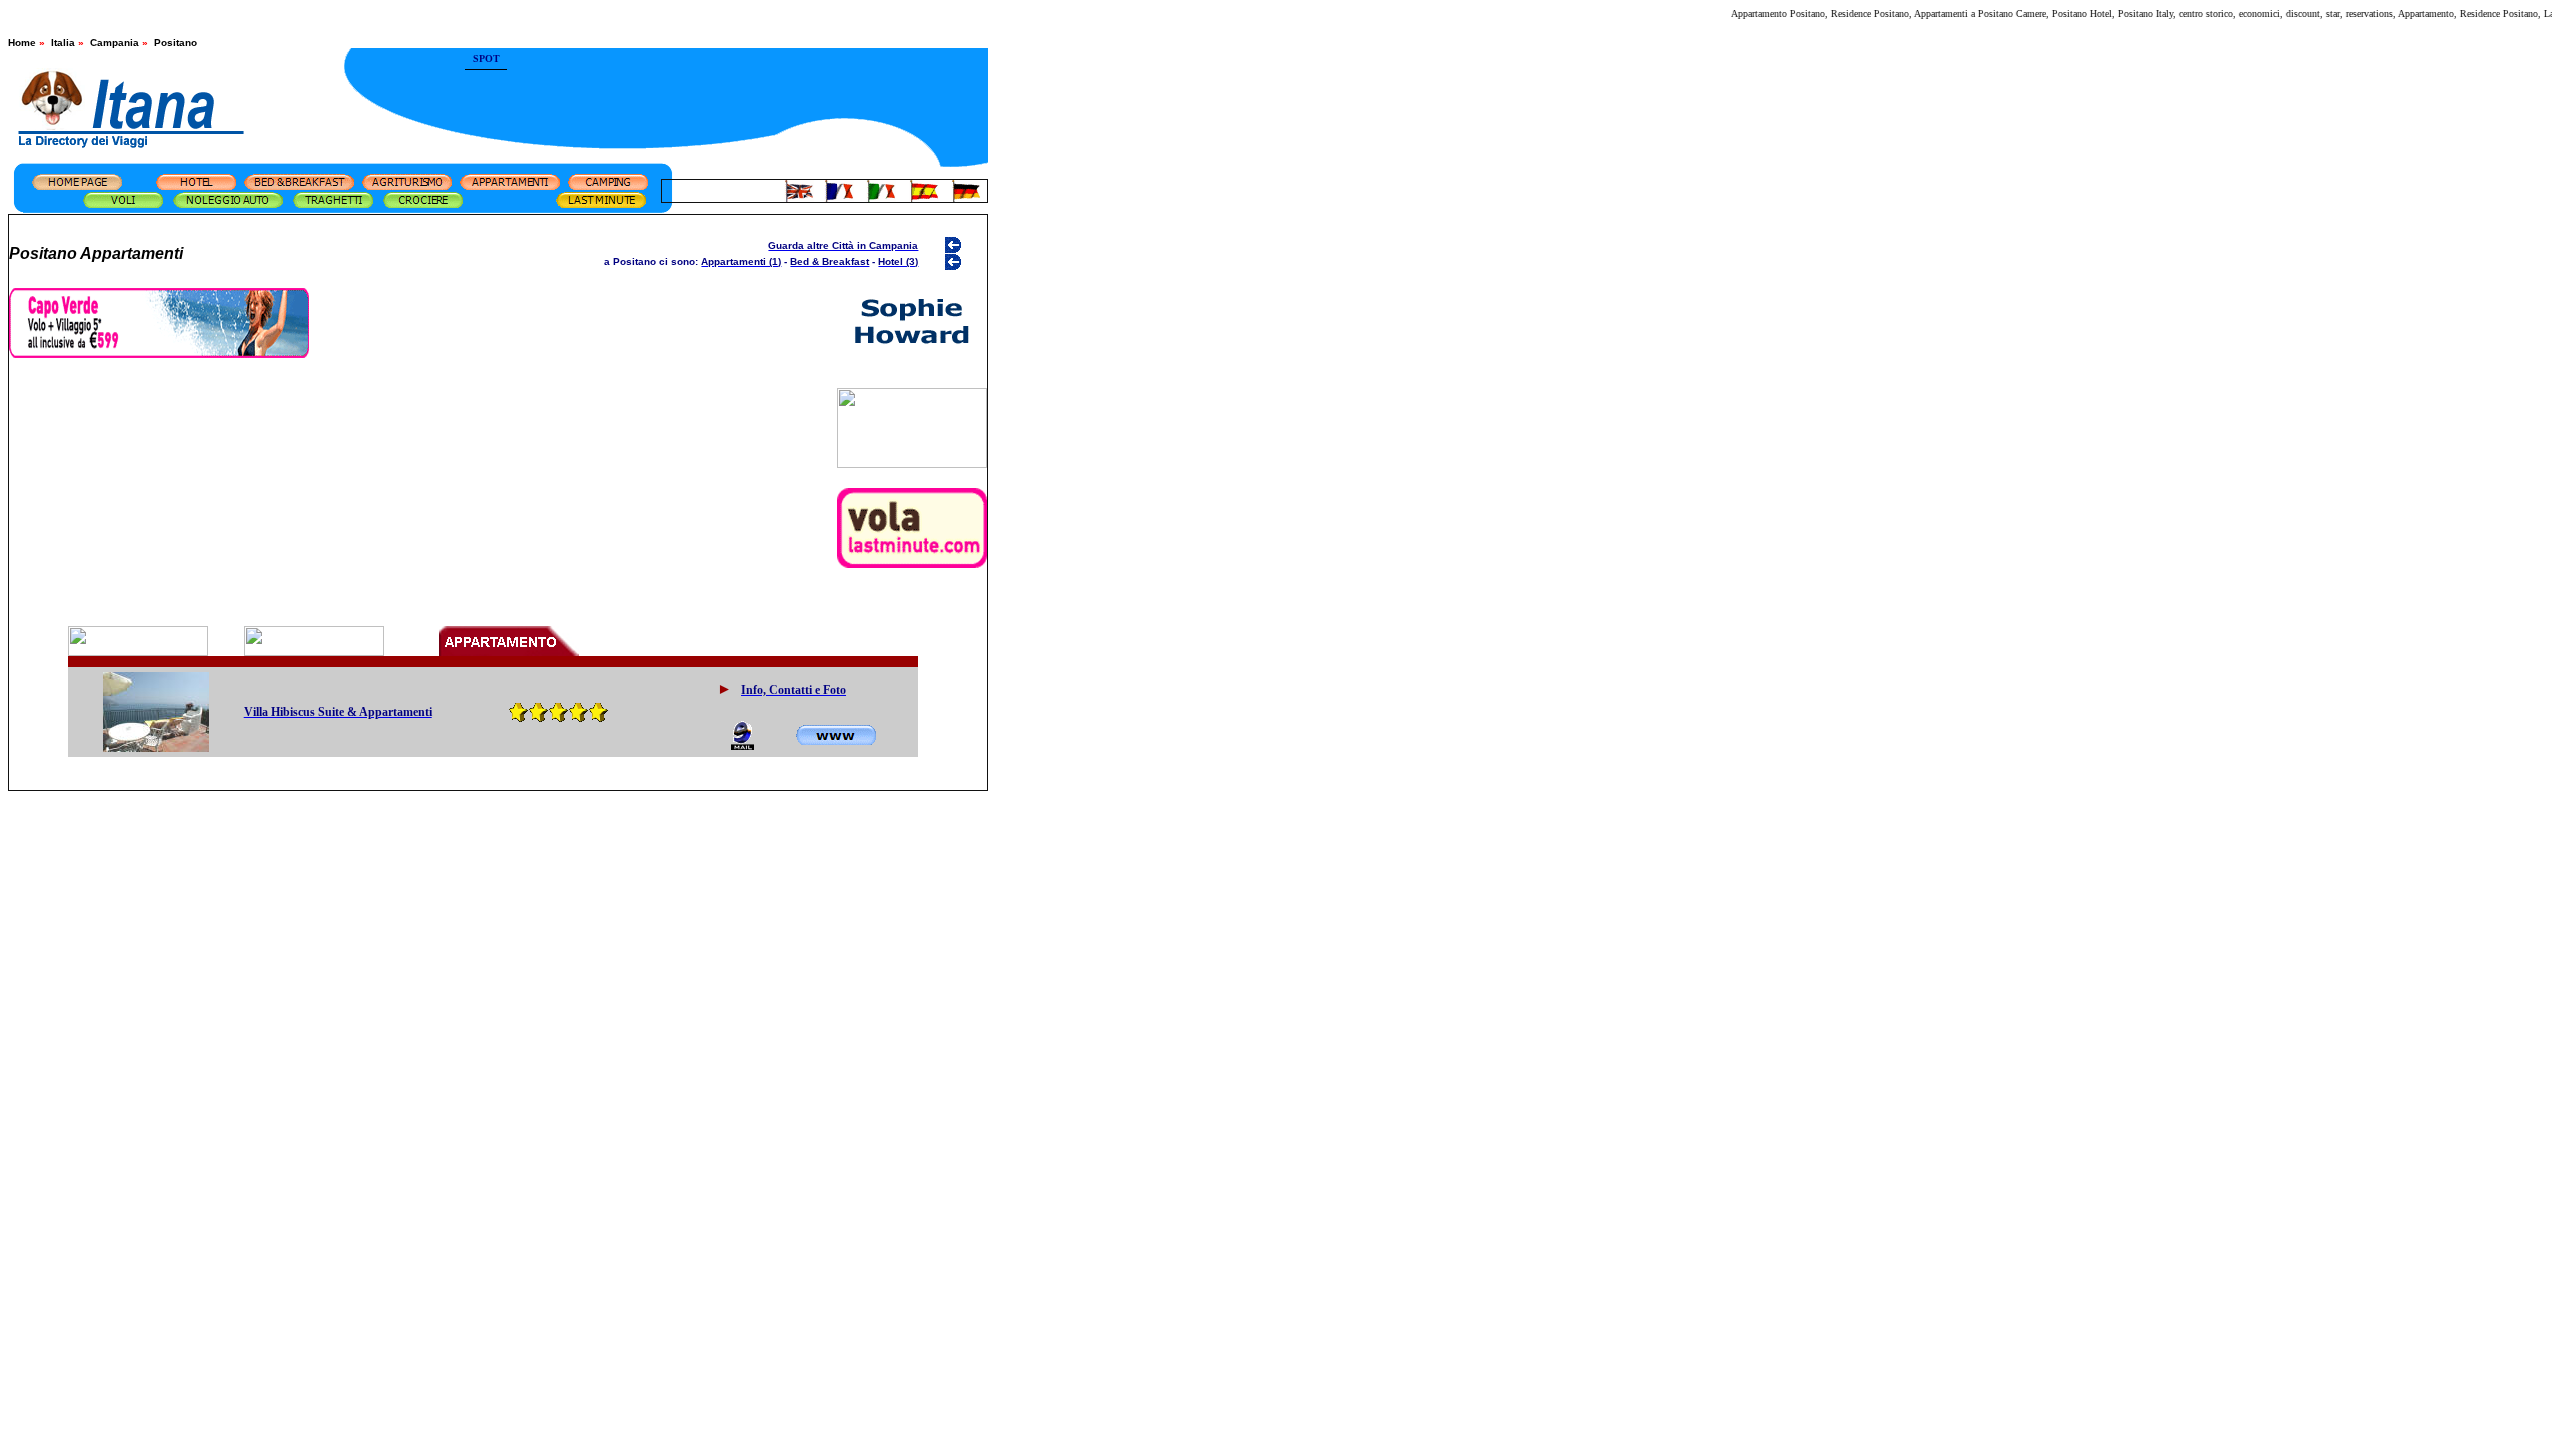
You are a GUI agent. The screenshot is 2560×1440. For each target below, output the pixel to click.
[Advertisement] (748, 85)
